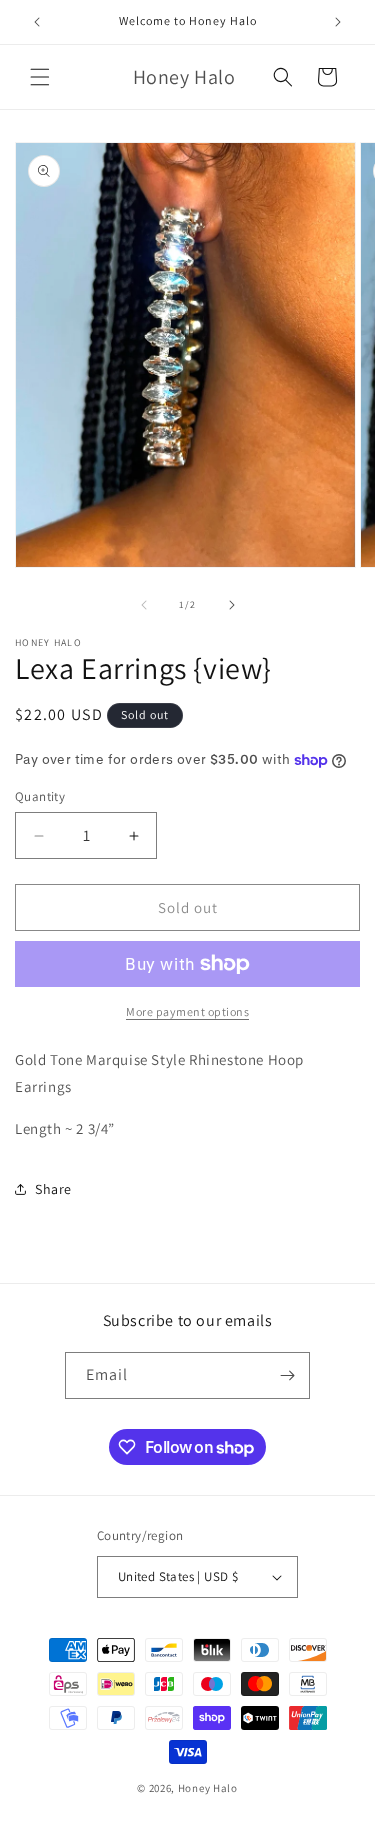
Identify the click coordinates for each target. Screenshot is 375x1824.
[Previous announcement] (37, 22)
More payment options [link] (187, 1011)
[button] (40, 77)
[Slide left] (144, 605)
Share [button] (53, 1189)
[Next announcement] (338, 22)
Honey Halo (208, 1788)
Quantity (40, 796)
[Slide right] (232, 605)
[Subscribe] (287, 1375)
